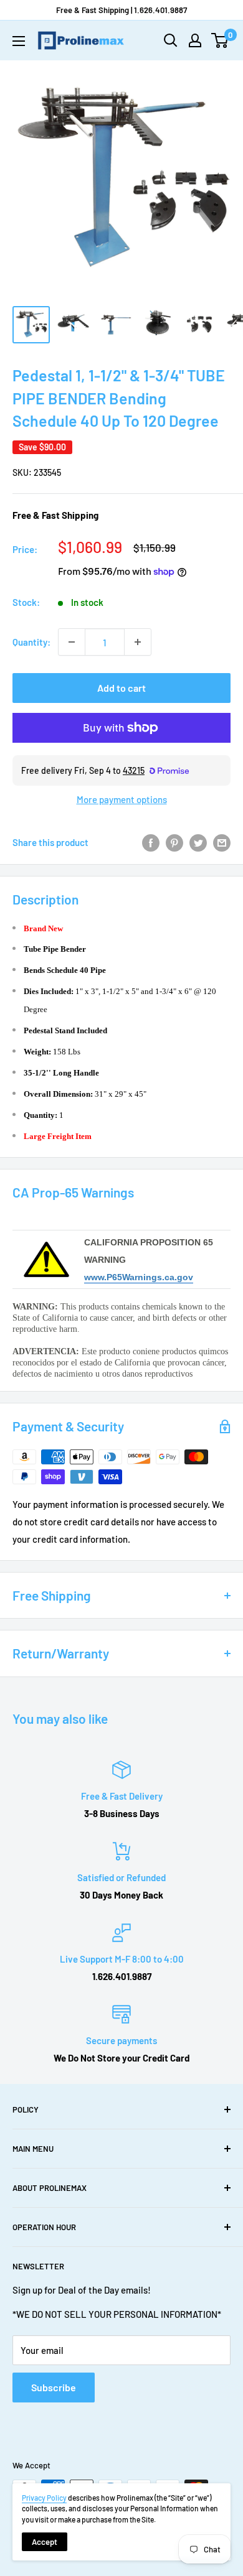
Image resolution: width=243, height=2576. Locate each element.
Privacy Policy (44, 2498)
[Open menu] (19, 41)
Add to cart (121, 688)
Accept (45, 2542)
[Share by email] (222, 842)
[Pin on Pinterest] (174, 842)
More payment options (122, 799)
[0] (220, 40)
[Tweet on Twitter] (198, 842)
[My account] (195, 40)
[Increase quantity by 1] (138, 642)
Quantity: (31, 642)
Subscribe (54, 2387)
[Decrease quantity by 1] (72, 642)
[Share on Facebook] (151, 842)
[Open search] (171, 40)
